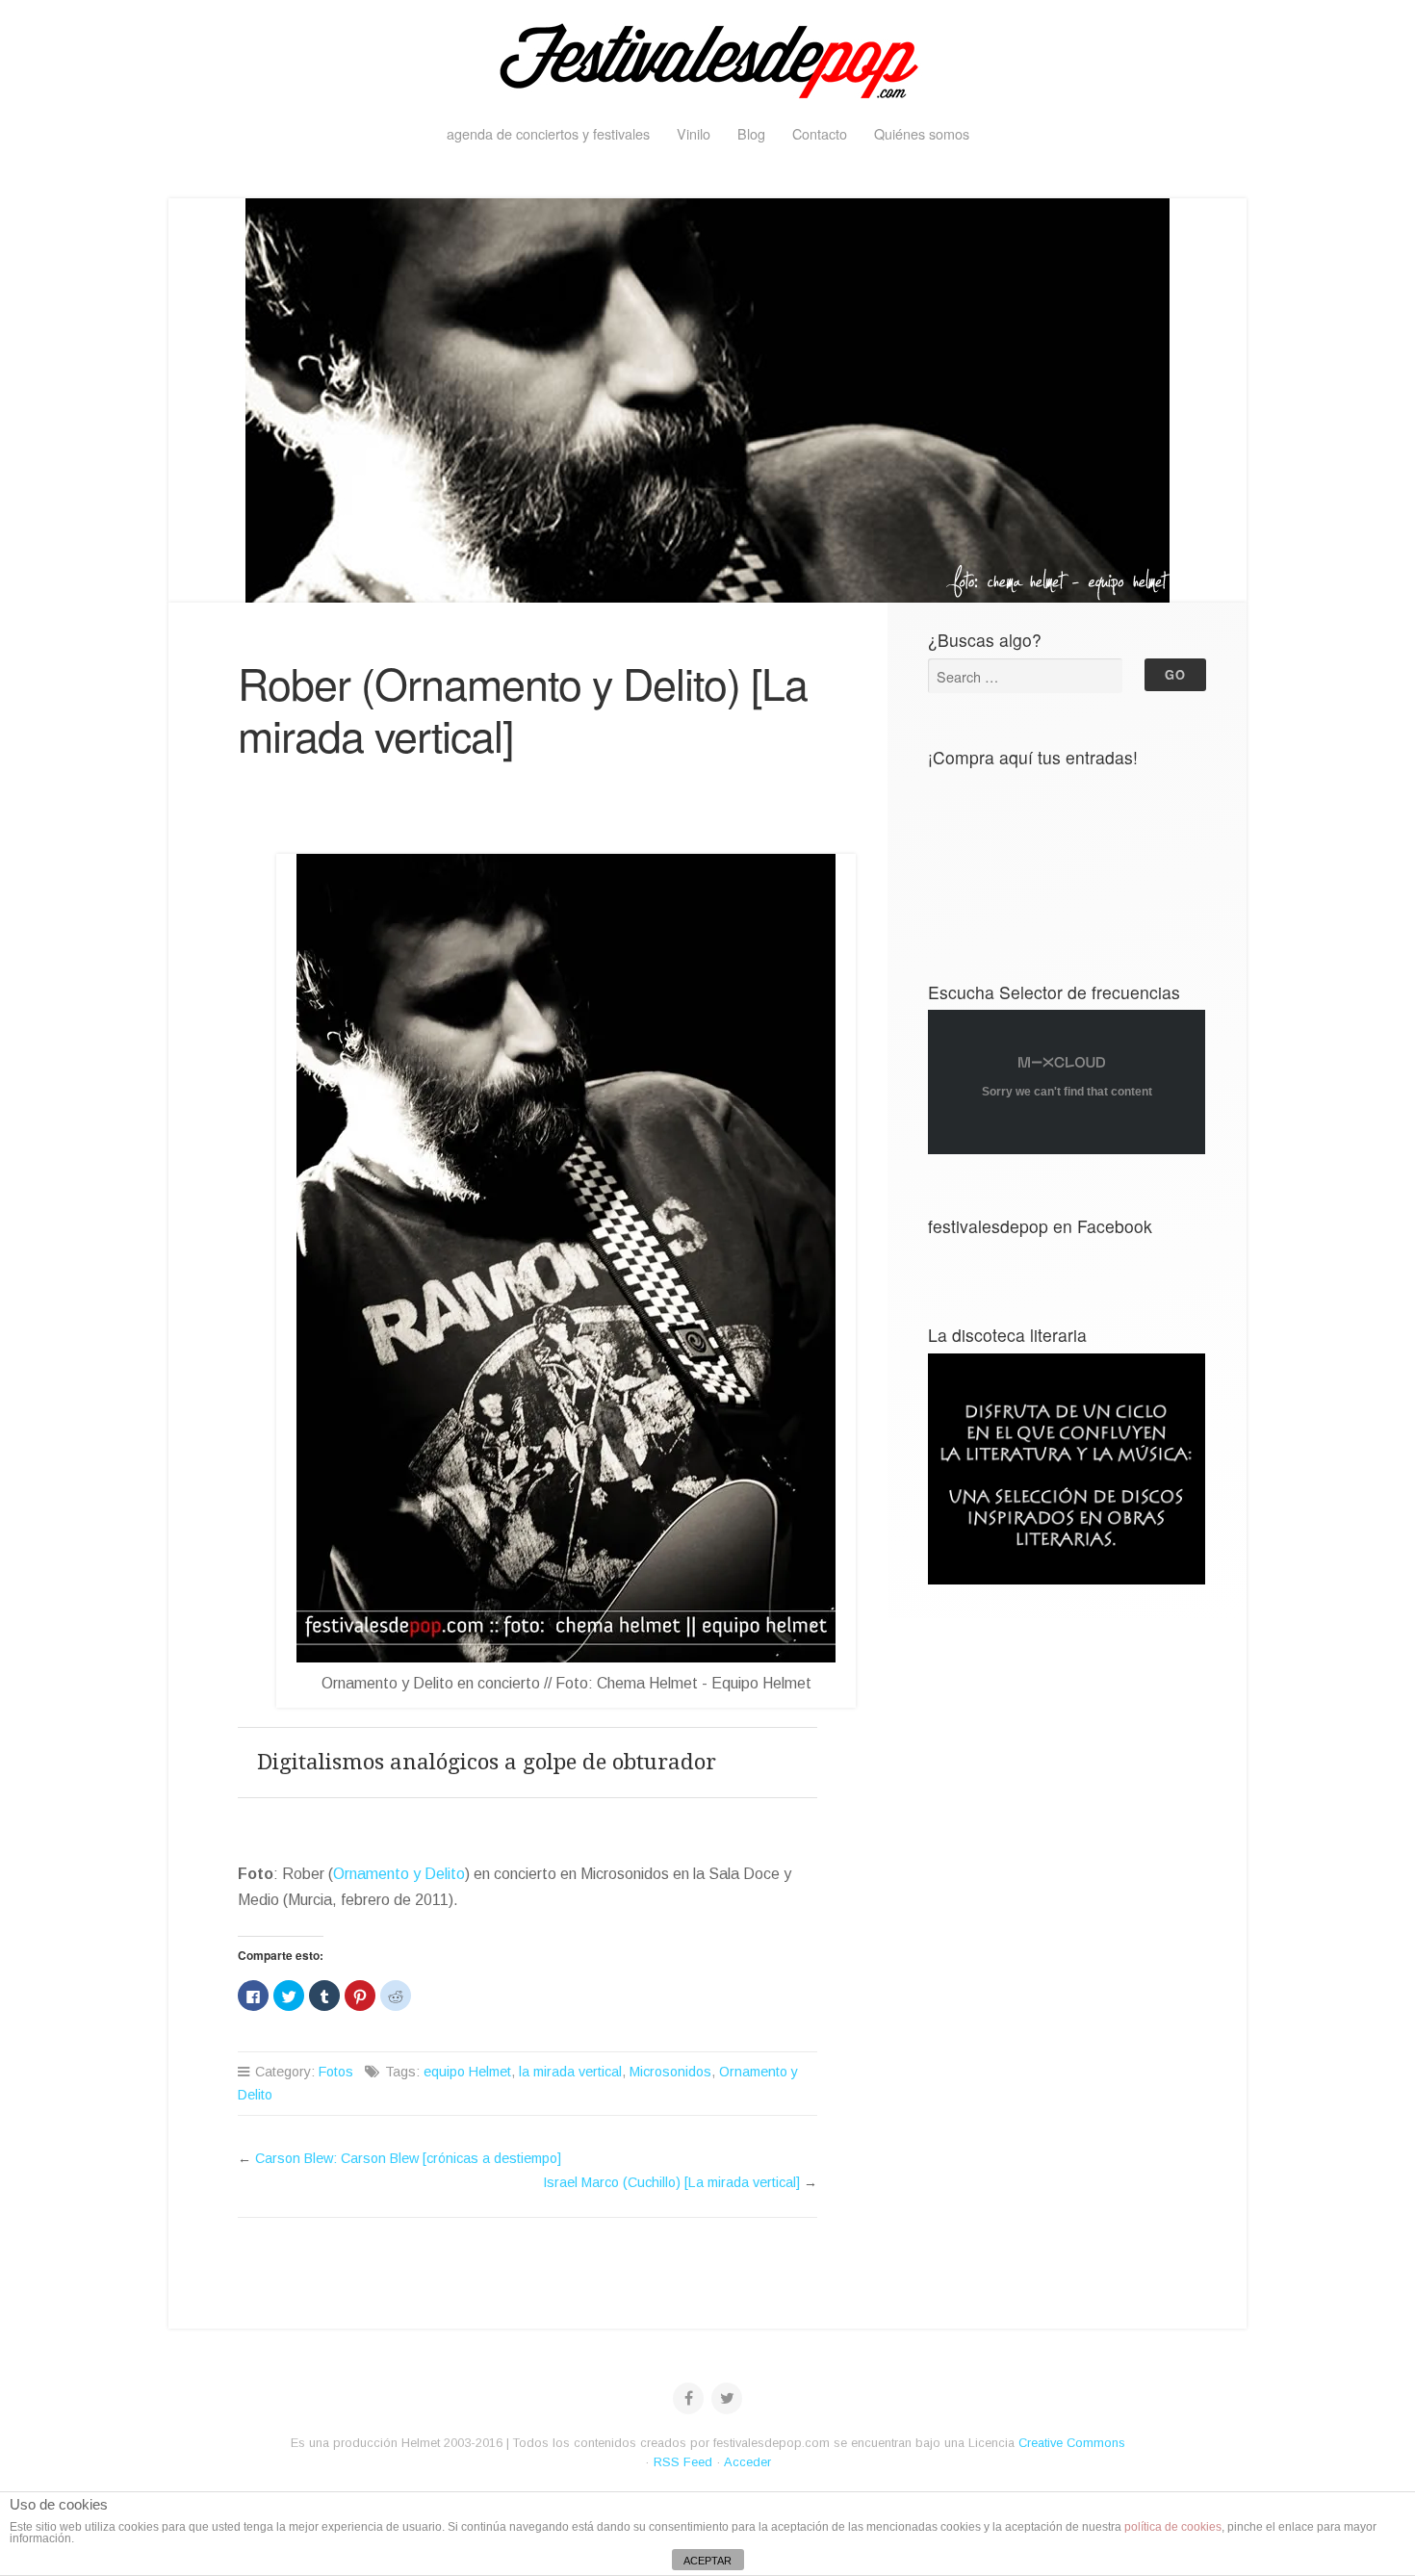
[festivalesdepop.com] (707, 58)
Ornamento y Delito (399, 1874)
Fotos (336, 2072)
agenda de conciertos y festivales (548, 133)
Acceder (747, 2462)
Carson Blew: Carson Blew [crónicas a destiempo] (408, 2158)
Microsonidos (670, 2072)
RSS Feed (683, 2462)
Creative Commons (1072, 2443)
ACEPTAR (707, 2561)
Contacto (820, 133)
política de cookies (1173, 2527)
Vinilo (694, 133)
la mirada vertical (570, 2072)
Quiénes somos (922, 133)
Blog (751, 133)
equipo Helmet (467, 2072)
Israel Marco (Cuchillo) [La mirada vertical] (671, 2182)
